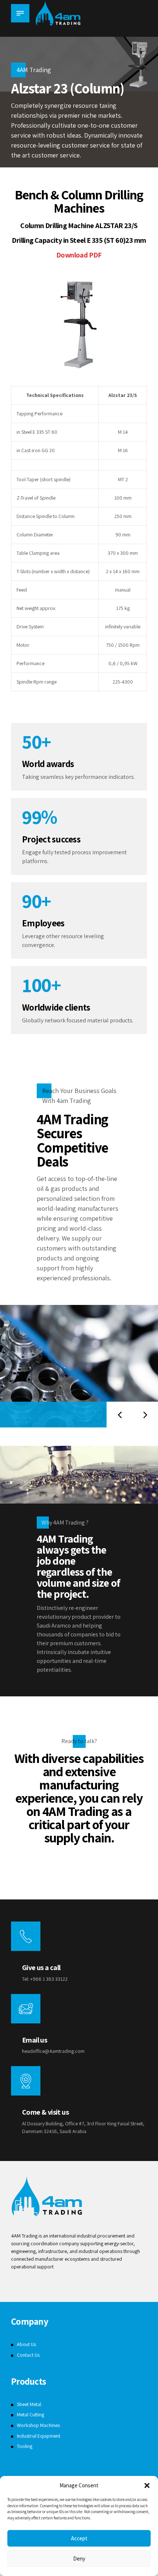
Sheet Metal (29, 2404)
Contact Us (28, 2355)
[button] (147, 2485)
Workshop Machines (38, 2425)
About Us (26, 2344)
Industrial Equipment (39, 2436)
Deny (79, 2559)
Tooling (25, 2446)
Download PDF (79, 255)
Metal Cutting (30, 2414)
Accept (79, 2538)
